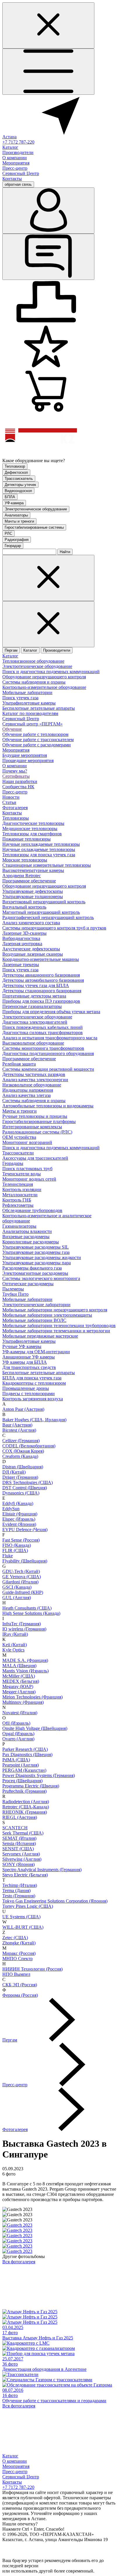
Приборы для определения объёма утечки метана (51, 1012)
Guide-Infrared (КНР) (23, 1592)
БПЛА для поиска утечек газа (32, 1378)
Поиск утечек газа (20, 698)
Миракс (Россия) (19, 1953)
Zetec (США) (15, 1938)
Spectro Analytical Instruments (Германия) (42, 1870)
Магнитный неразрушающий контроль (41, 912)
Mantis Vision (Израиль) (25, 1671)
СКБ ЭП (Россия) (20, 1985)
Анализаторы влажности (27, 1231)
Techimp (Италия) (20, 1885)
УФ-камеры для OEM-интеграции (36, 1352)
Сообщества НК (18, 787)
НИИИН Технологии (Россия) (32, 1969)
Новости (11, 797)
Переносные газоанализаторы (32, 1006)
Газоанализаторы (19, 1226)
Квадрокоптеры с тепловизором (34, 1383)
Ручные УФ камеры (22, 1346)
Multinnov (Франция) (23, 1702)
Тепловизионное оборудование (33, 661)
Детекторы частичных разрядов (34, 1074)
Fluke (8, 1556)
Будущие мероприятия (25, 755)
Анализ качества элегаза (27, 1095)
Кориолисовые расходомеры (31, 1242)
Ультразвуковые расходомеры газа (36, 1252)
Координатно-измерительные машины (41, 959)
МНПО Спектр (17, 1959)
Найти (65, 552)
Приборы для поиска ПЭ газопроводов (41, 1001)
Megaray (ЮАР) (18, 1686)
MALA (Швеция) (19, 1666)
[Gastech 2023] (17, 2225)
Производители (18, 152)
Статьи (9, 802)
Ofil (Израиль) (16, 1723)
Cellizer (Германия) (21, 1441)
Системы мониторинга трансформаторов (43, 1048)
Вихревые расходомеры (26, 1237)
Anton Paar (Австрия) (23, 1409)
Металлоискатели (20, 1195)
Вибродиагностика (21, 938)
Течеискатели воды (22, 1174)
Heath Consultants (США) (27, 1608)
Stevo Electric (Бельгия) (25, 1875)
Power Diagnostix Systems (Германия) (39, 1775)
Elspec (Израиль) (19, 1519)
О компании (15, 158)
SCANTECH (15, 1828)
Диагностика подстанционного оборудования (48, 1053)
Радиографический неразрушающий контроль (48, 917)
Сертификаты (16, 776)
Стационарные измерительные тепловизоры (47, 865)
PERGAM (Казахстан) (24, 1770)
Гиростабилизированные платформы (39, 1121)
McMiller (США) (19, 1676)
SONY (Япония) (18, 1864)
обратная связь (18, 184)
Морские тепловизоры (25, 860)
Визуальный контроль (24, 907)
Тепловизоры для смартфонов (32, 834)
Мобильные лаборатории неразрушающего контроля (55, 1310)
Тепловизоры (16, 818)
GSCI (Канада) (17, 1587)
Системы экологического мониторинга (41, 1278)
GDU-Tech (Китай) (21, 1571)
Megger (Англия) (19, 1692)
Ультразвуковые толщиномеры (33, 896)
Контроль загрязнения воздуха (33, 1399)
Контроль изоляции (22, 1189)
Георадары (13, 1163)
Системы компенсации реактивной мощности (48, 1069)
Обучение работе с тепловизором (35, 734)
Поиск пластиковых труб (27, 1169)
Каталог (10, 147)
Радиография (17, 540)
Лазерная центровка (22, 944)
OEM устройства (19, 1137)
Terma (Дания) (16, 1891)
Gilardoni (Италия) (20, 1582)
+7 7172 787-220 (18, 142)
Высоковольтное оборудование (33, 1043)
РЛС (8, 533)
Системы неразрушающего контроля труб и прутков (54, 928)
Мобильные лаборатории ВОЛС (34, 1320)
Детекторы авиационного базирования (41, 975)
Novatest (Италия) (20, 1713)
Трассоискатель (19, 479)
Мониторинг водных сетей (29, 1179)
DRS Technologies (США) (28, 1482)
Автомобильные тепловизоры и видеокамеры (48, 1106)
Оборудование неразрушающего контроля (44, 677)
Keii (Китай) (15, 1645)
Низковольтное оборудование (32, 1085)
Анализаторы (16, 515)
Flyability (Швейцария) (25, 1561)
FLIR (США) (15, 1550)
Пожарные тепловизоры (27, 839)
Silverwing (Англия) (22, 1859)
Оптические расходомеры (28, 1284)
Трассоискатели (18, 1153)
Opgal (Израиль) (18, 1734)
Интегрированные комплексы (32, 1127)
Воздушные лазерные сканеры (33, 954)
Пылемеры (13, 1289)
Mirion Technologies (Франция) (32, 1697)
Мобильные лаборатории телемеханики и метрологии (56, 1331)
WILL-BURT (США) (23, 1927)
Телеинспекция (18, 1184)
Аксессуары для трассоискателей (35, 1158)
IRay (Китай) (15, 1634)
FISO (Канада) (17, 1545)
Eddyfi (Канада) (18, 1503)
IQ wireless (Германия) (24, 1629)
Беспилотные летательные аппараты (39, 708)
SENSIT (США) (18, 1849)
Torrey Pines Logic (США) (28, 1906)
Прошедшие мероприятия (28, 760)
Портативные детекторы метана (34, 996)
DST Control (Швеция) (25, 1488)
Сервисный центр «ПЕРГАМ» (32, 724)
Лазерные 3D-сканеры (24, 933)
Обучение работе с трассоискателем (38, 740)
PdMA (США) (16, 1760)
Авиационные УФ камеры (29, 1357)
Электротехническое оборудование (36, 509)
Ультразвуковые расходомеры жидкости (42, 1257)
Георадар (13, 546)
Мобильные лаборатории (27, 692)
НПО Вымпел (16, 1974)
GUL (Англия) (17, 1598)
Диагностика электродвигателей (35, 1022)
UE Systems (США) (21, 1917)
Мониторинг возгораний (27, 1142)
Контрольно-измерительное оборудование (44, 687)
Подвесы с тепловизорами (29, 1394)
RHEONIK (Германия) (25, 1812)
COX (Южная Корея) (23, 1451)
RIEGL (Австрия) (20, 1817)
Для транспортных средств (29, 1367)
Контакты (12, 179)
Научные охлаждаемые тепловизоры (39, 849)
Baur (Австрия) (17, 1425)
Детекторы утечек (20, 485)
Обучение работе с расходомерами (37, 745)
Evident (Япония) (19, 1524)
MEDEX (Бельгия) (21, 1681)
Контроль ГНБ (17, 1200)
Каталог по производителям (30, 713)
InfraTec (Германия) (22, 1624)
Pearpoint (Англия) (21, 1765)
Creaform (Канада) (20, 1456)
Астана (9, 137)
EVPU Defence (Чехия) (25, 1530)
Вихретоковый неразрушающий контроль (44, 902)
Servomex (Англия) (21, 1854)
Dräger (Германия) (20, 1477)
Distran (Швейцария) (23, 1467)
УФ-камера (14, 503)
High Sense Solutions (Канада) (31, 1613)
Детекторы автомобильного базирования (43, 980)
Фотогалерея (15, 808)
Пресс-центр (15, 168)
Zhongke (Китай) (19, 1943)
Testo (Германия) (19, 1896)
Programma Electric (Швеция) (31, 1786)
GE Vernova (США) (22, 1577)
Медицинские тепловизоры (30, 828)
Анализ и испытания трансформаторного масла (50, 1038)
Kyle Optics (13, 1650)
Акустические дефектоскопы (31, 949)
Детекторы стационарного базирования (42, 991)
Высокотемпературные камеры (33, 870)
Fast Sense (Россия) (21, 1540)
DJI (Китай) (14, 1472)
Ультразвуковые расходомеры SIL (36, 1247)
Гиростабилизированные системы (34, 527)
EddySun (11, 1509)
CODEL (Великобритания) (29, 1446)
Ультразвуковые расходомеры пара (37, 1263)
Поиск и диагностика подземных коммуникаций (51, 672)
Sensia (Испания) (19, 1843)
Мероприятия (16, 163)
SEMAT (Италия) (19, 1838)
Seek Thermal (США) (23, 1833)
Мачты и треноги (19, 521)
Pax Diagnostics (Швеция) (27, 1754)
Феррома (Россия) (20, 1995)
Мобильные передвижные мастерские (40, 1336)
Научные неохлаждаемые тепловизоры (41, 844)
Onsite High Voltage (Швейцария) (35, 1728)
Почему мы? (15, 771)
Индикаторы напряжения (28, 1090)
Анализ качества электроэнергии (35, 1080)
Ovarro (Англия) (18, 1739)
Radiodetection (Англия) (26, 1802)
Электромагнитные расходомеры (35, 1273)
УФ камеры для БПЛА (25, 1362)
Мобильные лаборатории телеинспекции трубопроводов (59, 1325)
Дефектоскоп (16, 472)
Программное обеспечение (29, 881)
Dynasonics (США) (21, 1493)
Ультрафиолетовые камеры (29, 703)
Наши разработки (20, 781)
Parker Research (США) (25, 1749)
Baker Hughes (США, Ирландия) (34, 1420)
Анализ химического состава (31, 923)
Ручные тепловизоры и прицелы (35, 1116)
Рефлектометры (18, 1205)
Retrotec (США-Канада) (26, 1807)
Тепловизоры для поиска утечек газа (39, 855)
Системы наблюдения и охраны (34, 682)
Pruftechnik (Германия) (24, 1791)
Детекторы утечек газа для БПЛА (36, 985)
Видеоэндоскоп (18, 491)
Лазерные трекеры (21, 965)
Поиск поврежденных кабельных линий (43, 1027)
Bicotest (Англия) (19, 1430)
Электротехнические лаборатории (36, 1305)
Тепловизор (15, 466)
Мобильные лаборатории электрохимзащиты (47, 1315)
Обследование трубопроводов (32, 1210)
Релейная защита (19, 1064)
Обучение (12, 729)
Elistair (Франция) (20, 1514)
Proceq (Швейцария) (22, 1781)
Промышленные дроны (26, 1388)
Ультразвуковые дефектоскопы (33, 891)
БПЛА (10, 497)
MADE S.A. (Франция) (25, 1660)
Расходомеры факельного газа (32, 1268)
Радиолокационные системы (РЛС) (37, 1132)
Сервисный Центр (21, 173)
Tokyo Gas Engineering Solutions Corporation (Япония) (55, 1901)
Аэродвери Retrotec (22, 876)
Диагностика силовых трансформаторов (43, 1033)
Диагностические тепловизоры (33, 823)
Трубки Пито (15, 1294)
